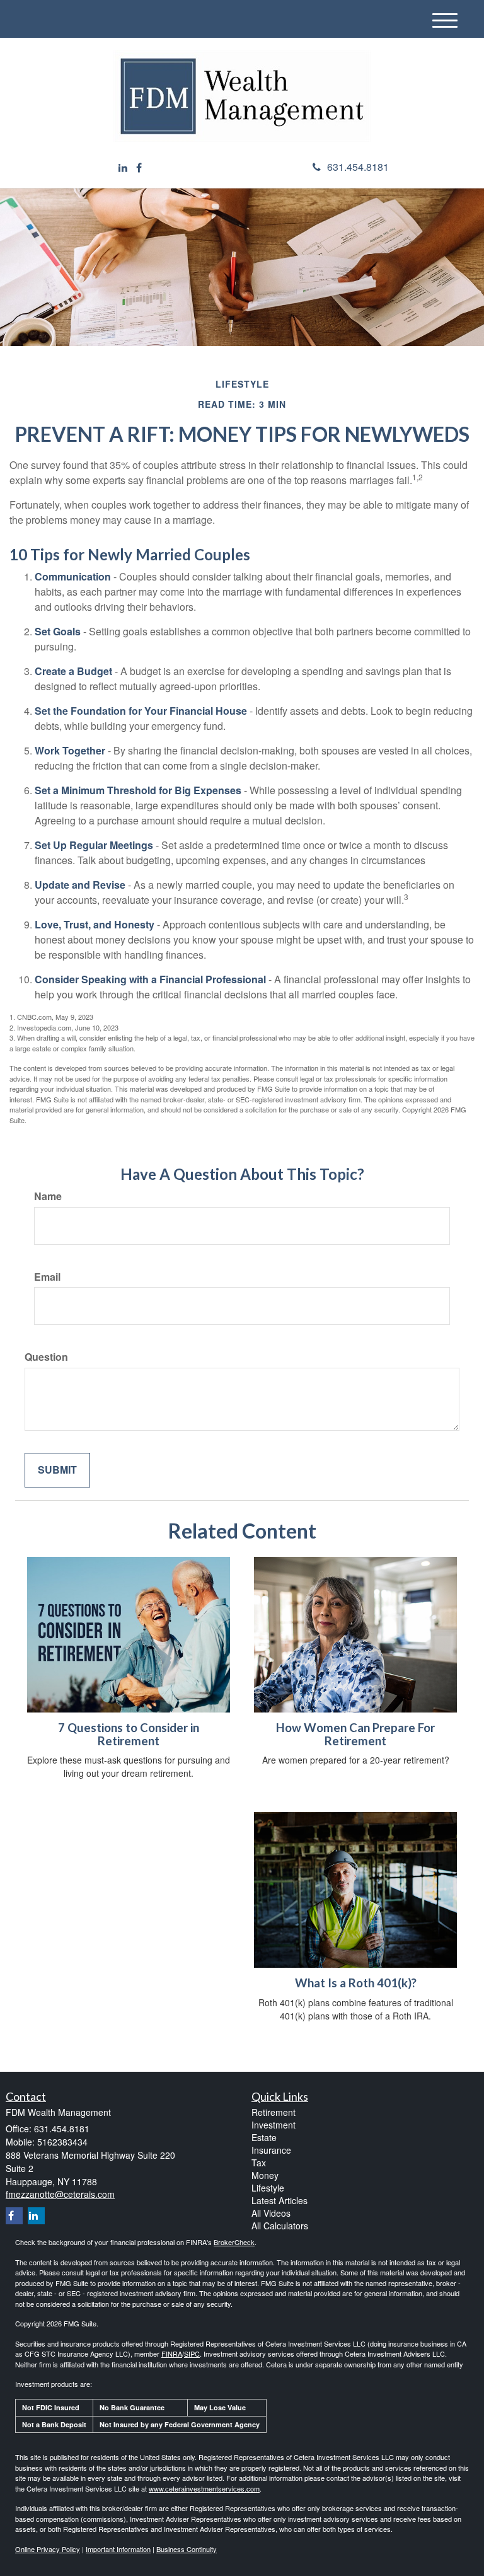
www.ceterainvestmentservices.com (204, 2488)
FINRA (172, 2354)
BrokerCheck (234, 2242)
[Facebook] (139, 168)
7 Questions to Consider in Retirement (129, 1734)
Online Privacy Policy (48, 2549)
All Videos (271, 2213)
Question (46, 1357)
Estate (264, 2137)
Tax (259, 2163)
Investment (274, 2125)
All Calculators (280, 2226)
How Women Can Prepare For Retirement (355, 1734)
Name (48, 1196)
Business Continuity (187, 2549)
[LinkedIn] (123, 168)
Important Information (118, 2549)
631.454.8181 (358, 167)
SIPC (192, 2354)
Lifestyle (268, 2188)
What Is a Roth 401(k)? (356, 1983)
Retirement (274, 2112)
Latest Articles (279, 2200)
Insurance (271, 2150)
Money (265, 2175)
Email (47, 1277)
